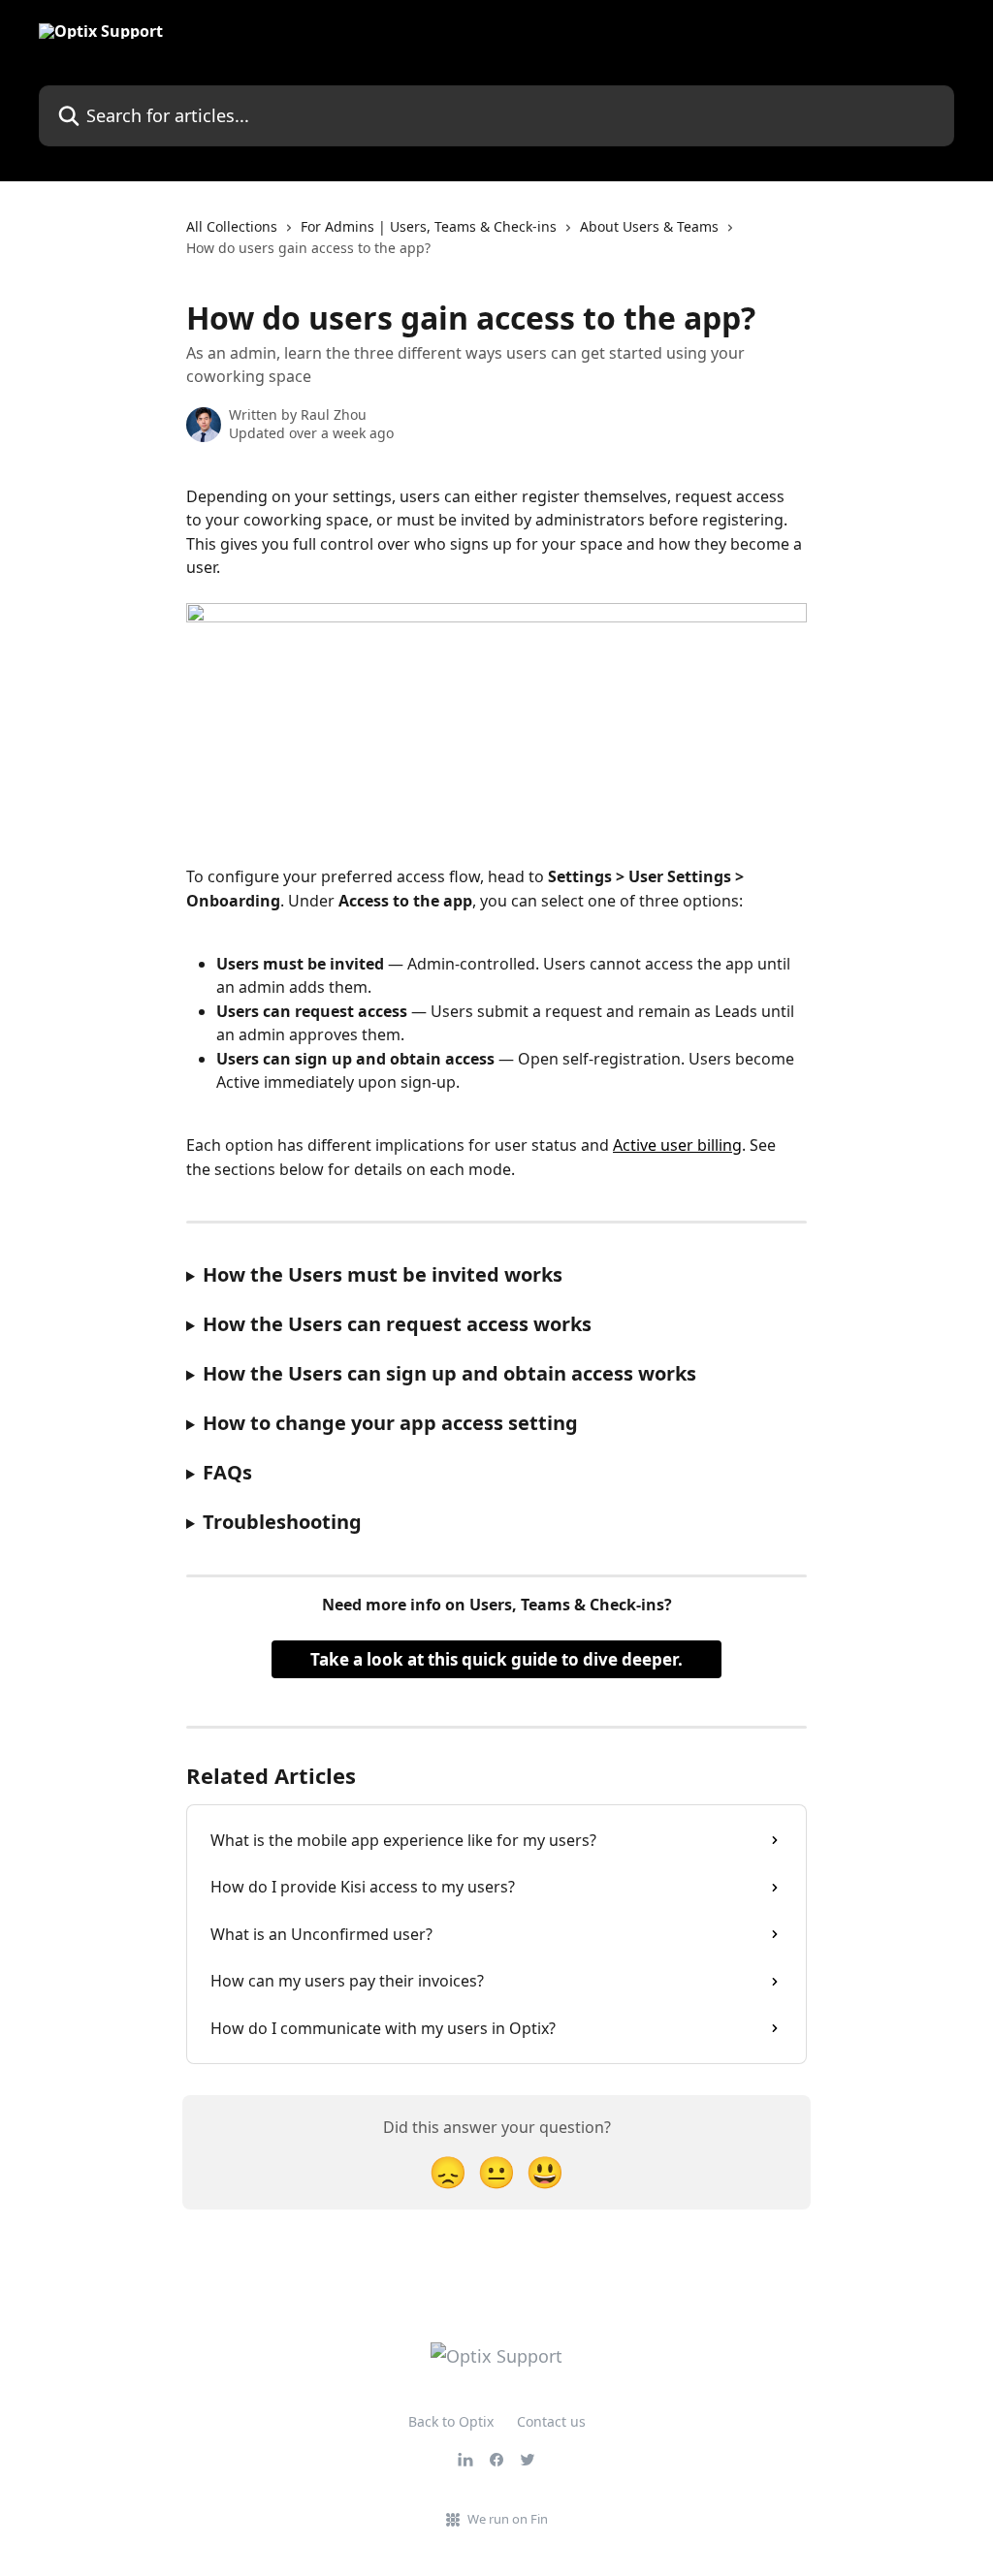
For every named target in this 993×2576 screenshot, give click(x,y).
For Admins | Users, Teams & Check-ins (429, 226)
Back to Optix (451, 2421)
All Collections (232, 226)
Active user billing (677, 1145)
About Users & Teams (649, 226)
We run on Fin (508, 2519)
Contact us (551, 2421)
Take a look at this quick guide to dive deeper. (496, 1659)
